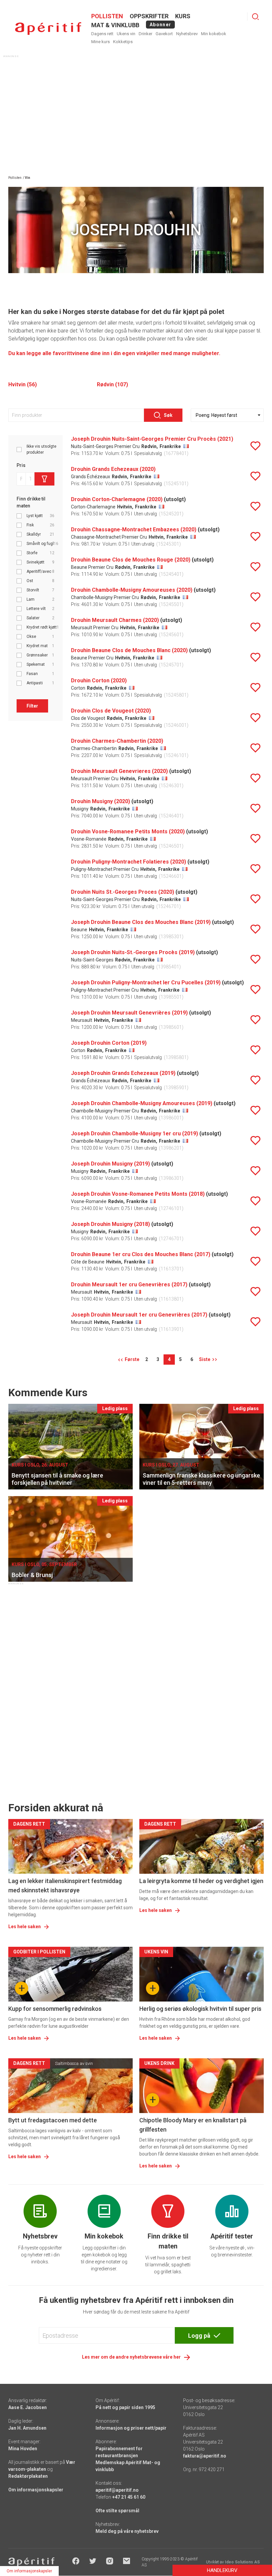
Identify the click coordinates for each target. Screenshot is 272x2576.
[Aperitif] (48, 29)
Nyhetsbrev (187, 34)
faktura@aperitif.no (205, 2456)
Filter (32, 706)
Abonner (160, 25)
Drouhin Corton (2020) (99, 681)
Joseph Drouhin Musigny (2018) (110, 1224)
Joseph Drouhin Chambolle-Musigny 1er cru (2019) (135, 1134)
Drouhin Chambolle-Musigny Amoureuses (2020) (132, 590)
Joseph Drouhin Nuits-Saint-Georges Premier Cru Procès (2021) (152, 439)
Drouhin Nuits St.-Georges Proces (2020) (123, 892)
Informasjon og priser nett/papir (131, 2428)
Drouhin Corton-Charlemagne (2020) (117, 499)
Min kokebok (214, 34)
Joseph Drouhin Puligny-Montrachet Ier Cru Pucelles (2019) (146, 983)
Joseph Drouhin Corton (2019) (109, 1043)
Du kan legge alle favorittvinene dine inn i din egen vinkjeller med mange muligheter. (114, 353)
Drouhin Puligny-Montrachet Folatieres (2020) (129, 862)
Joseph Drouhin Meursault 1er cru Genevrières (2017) (139, 1315)
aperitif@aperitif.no (117, 2490)
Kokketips (123, 42)
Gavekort (164, 34)
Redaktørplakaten (28, 2476)
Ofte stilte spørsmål (117, 2511)
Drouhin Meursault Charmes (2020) (115, 620)
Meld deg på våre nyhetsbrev (127, 2531)
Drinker (145, 34)
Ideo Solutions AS (242, 2562)
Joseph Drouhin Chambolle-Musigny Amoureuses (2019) (142, 1103)
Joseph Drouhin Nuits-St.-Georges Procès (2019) (133, 952)
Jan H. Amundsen (27, 2428)
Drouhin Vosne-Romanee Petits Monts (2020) (128, 832)
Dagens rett (102, 34)
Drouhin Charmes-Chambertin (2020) (117, 741)
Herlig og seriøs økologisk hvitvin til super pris (200, 2009)
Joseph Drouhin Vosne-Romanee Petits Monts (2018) (138, 1194)
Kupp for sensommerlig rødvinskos (55, 2009)
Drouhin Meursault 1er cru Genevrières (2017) (129, 1285)
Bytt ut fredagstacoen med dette (53, 2120)
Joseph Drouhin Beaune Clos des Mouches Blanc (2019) (141, 922)
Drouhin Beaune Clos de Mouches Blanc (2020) (129, 650)
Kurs (183, 16)
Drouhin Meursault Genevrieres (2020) (119, 771)
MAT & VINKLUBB (115, 25)
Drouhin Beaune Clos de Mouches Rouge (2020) (131, 560)
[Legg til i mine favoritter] (255, 446)
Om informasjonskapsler (36, 2490)
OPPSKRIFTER (149, 16)
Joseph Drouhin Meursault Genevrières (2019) (129, 1013)
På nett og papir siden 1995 (125, 2407)
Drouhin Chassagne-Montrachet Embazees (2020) (134, 530)
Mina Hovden (23, 2449)
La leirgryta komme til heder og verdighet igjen (201, 1881)
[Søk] (255, 17)
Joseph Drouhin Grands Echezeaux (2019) (123, 1073)
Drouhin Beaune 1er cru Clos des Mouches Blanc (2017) (141, 1254)
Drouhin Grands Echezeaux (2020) (113, 469)
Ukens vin (126, 34)
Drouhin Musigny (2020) (101, 801)
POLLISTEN (107, 16)
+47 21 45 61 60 (129, 2497)
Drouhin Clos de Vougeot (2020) (111, 711)
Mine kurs (101, 42)
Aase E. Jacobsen (28, 2407)
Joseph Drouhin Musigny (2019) (110, 1164)
